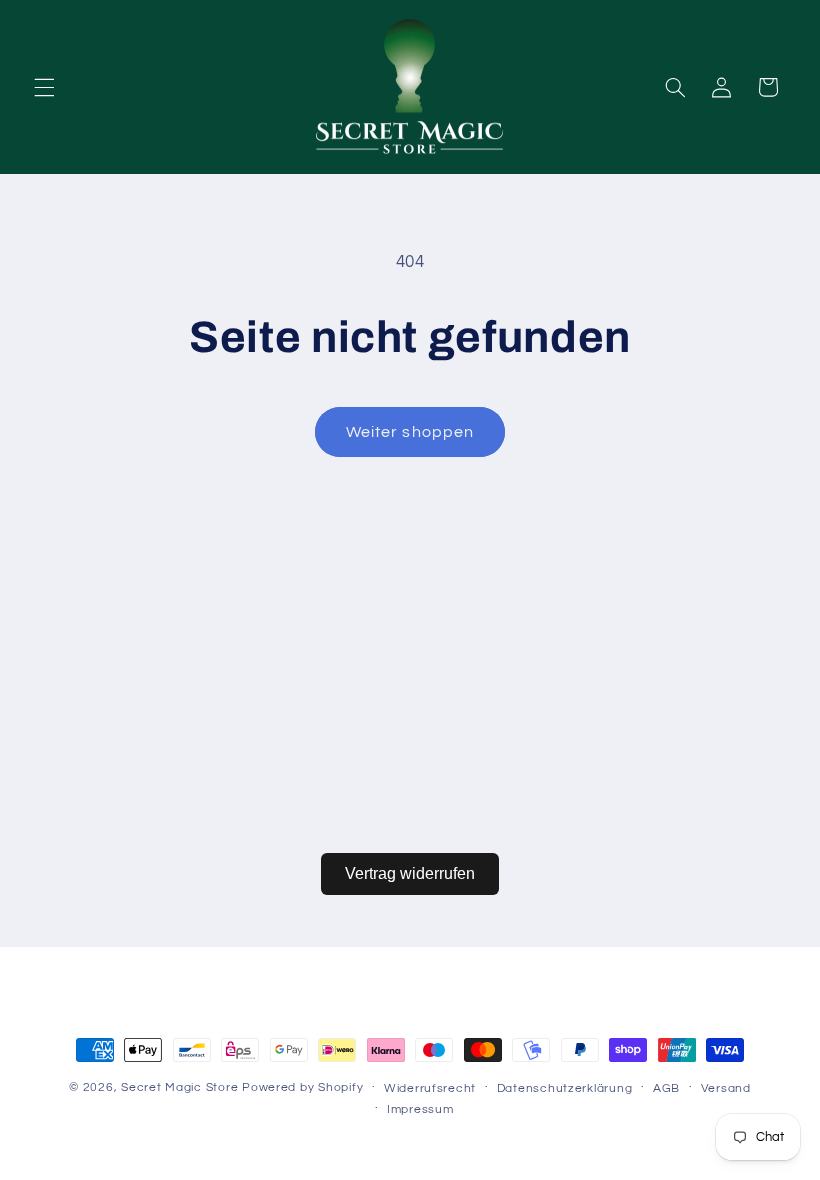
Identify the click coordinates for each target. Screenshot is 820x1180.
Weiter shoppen (410, 432)
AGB (666, 1088)
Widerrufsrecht (430, 1088)
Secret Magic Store (179, 1087)
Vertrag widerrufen (410, 873)
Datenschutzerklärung (565, 1088)
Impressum (420, 1109)
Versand (726, 1088)
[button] (44, 87)
